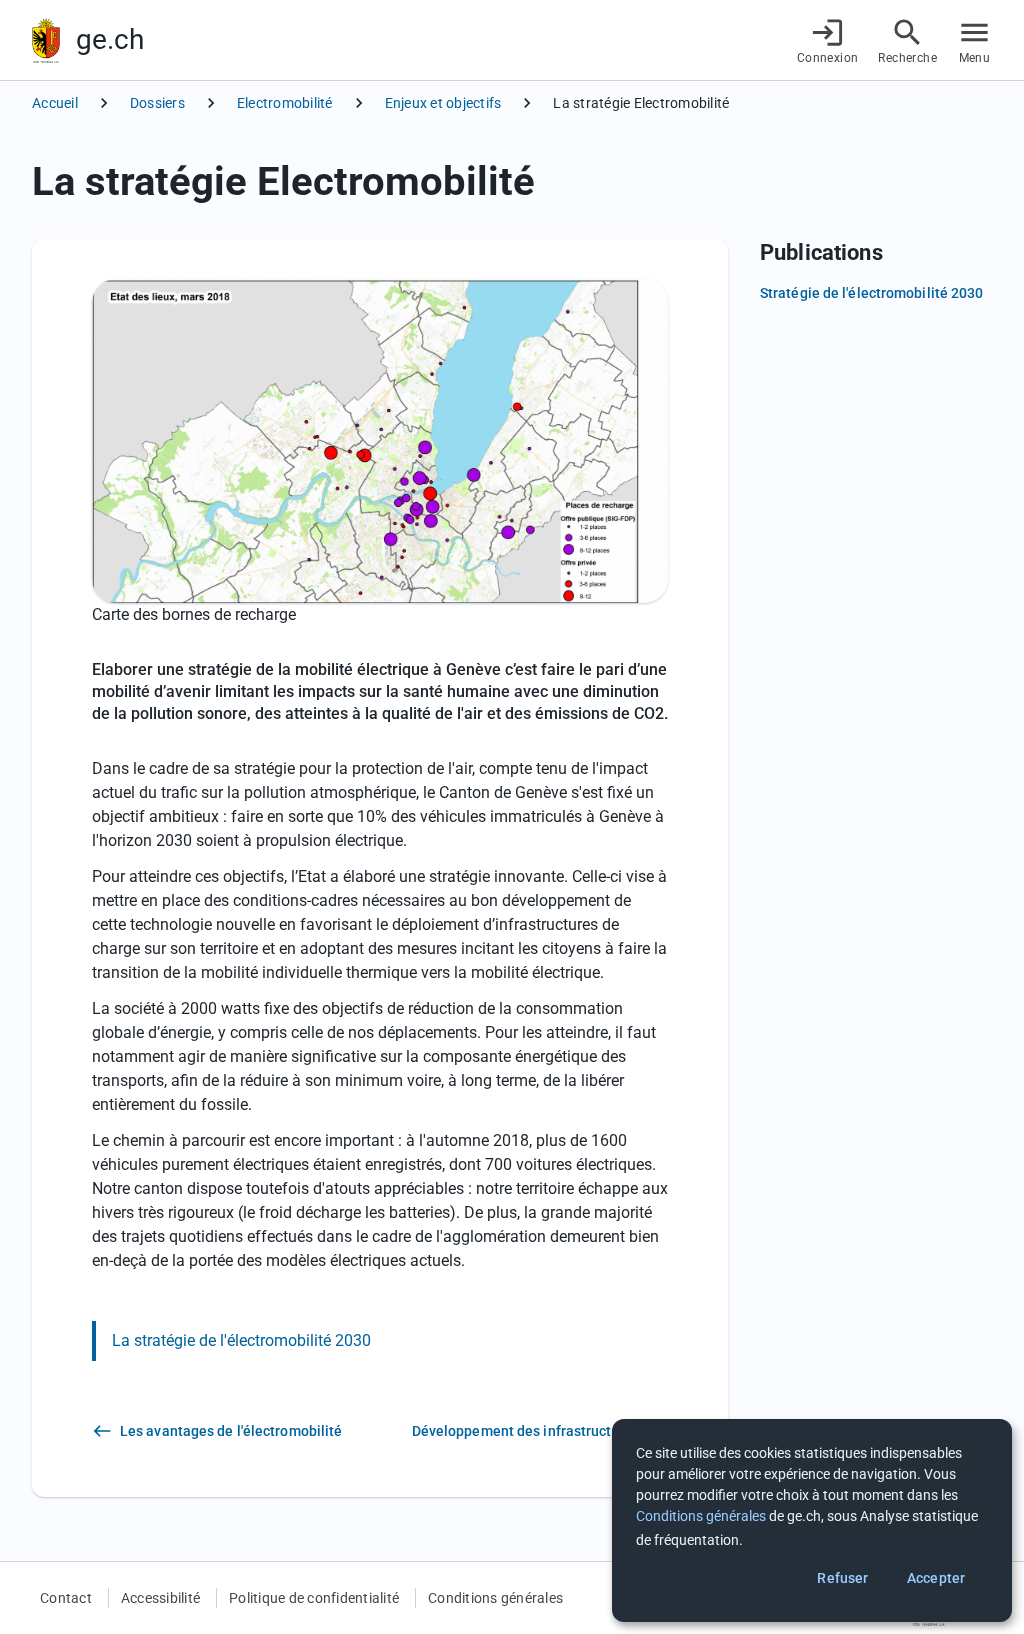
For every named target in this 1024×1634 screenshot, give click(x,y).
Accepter (936, 1578)
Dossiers (157, 103)
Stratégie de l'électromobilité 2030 (872, 293)
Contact (66, 1598)
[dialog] (812, 1520)
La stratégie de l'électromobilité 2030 (241, 1340)
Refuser (842, 1578)
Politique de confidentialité (314, 1598)
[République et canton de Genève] (46, 40)
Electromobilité (285, 103)
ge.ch (110, 39)
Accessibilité (160, 1598)
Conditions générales (495, 1598)
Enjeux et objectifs (443, 103)
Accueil (55, 103)
